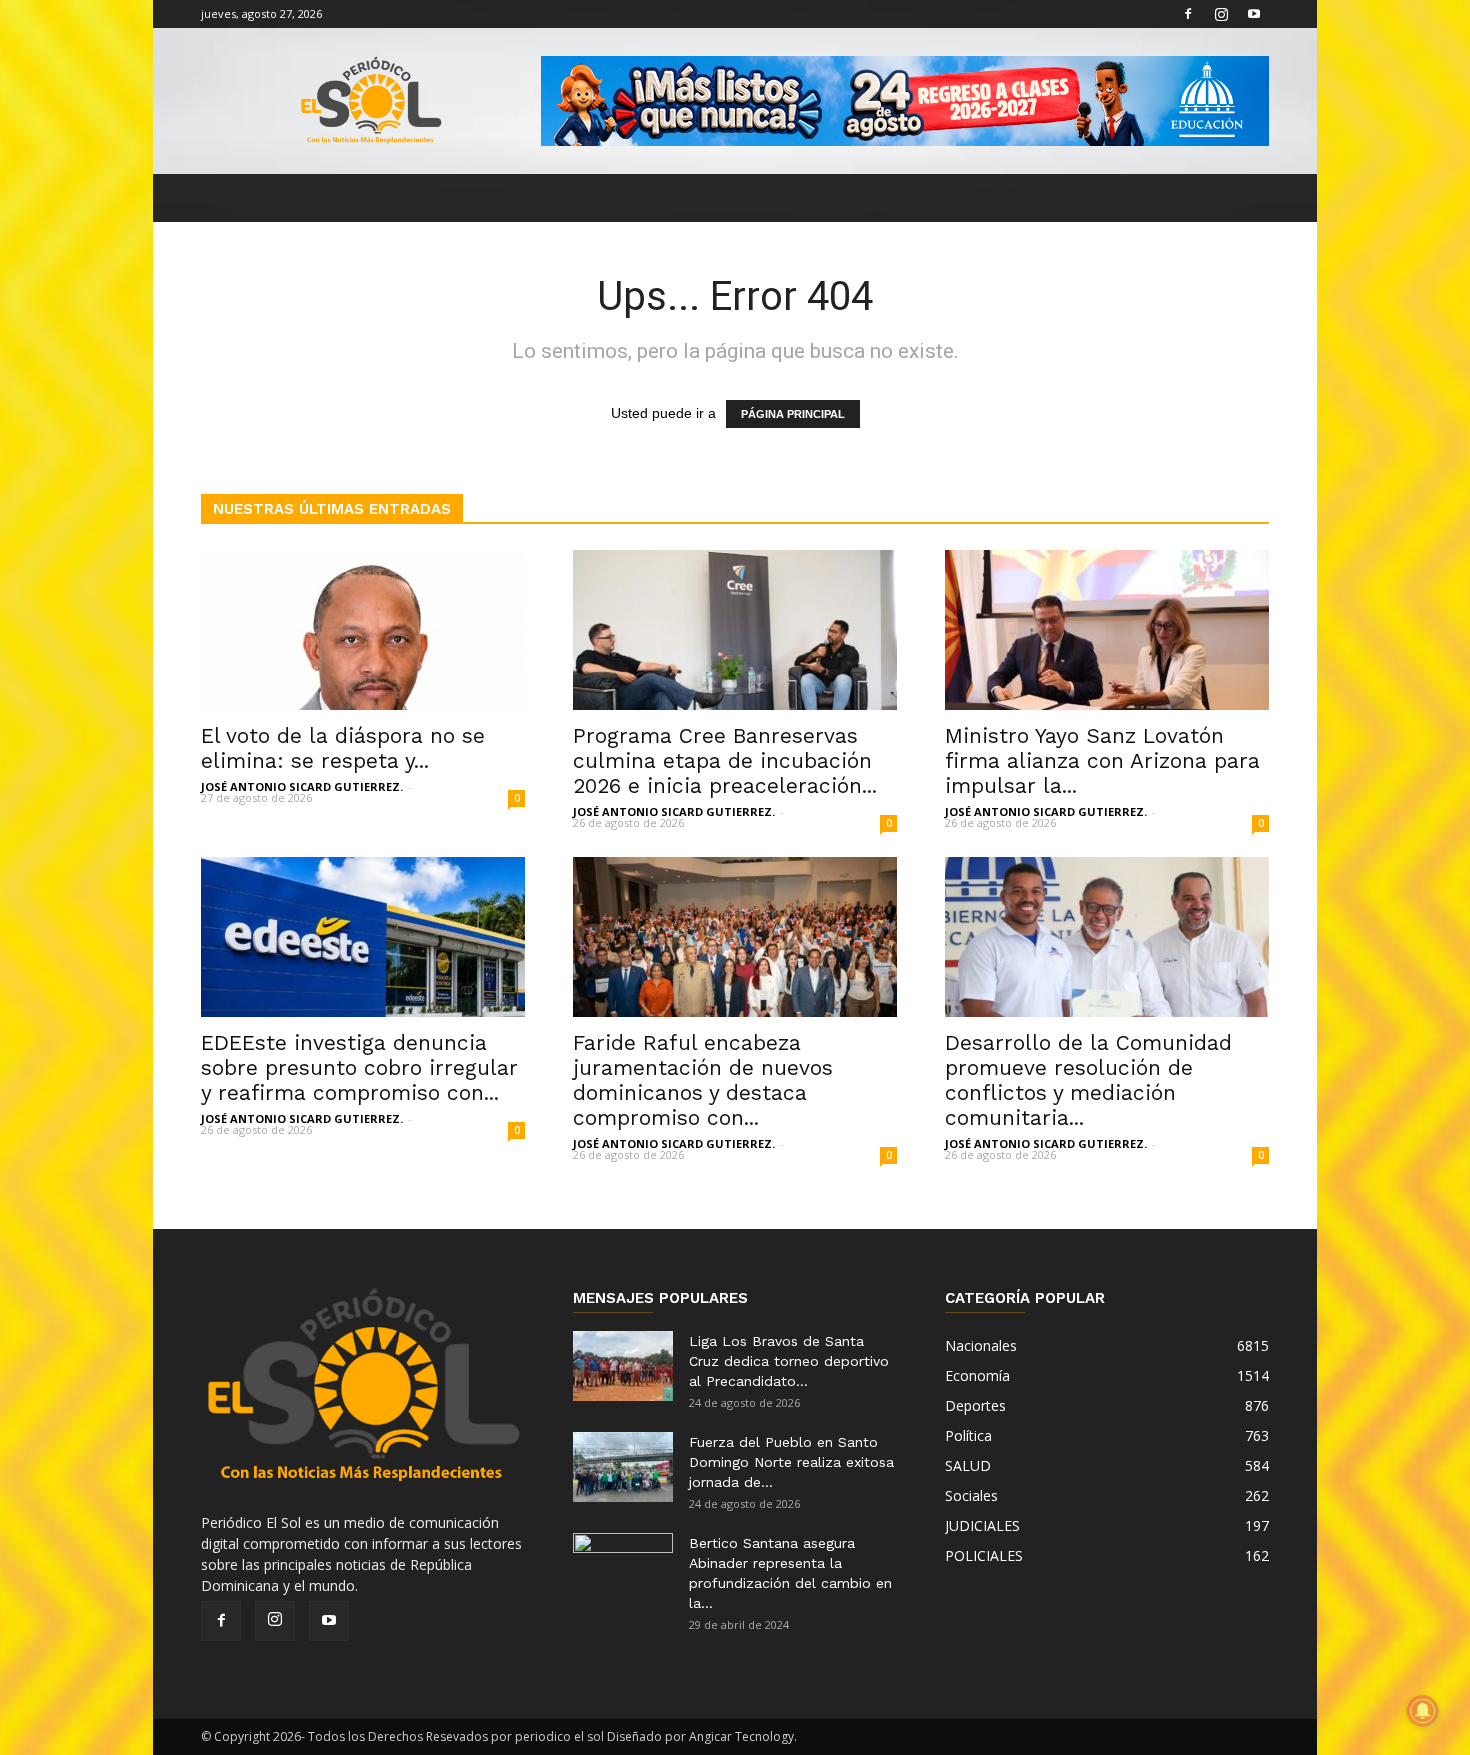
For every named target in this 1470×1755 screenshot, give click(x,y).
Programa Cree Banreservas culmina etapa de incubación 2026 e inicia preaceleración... (725, 760)
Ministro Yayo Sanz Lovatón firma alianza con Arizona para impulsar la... (1102, 760)
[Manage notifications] (1423, 1711)
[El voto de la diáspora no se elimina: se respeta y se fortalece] (363, 630)
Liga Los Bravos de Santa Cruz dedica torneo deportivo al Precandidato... (789, 1361)
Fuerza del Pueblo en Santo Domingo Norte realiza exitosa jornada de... (791, 1462)
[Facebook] (1188, 14)
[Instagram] (1221, 14)
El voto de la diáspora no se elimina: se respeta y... (343, 748)
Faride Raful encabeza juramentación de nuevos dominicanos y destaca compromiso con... (703, 1080)
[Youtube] (1254, 14)
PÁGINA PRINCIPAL (793, 414)
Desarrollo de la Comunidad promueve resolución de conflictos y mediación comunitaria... (1088, 1080)
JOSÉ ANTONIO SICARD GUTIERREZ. (302, 786)
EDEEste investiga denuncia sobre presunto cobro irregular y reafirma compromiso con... (359, 1067)
